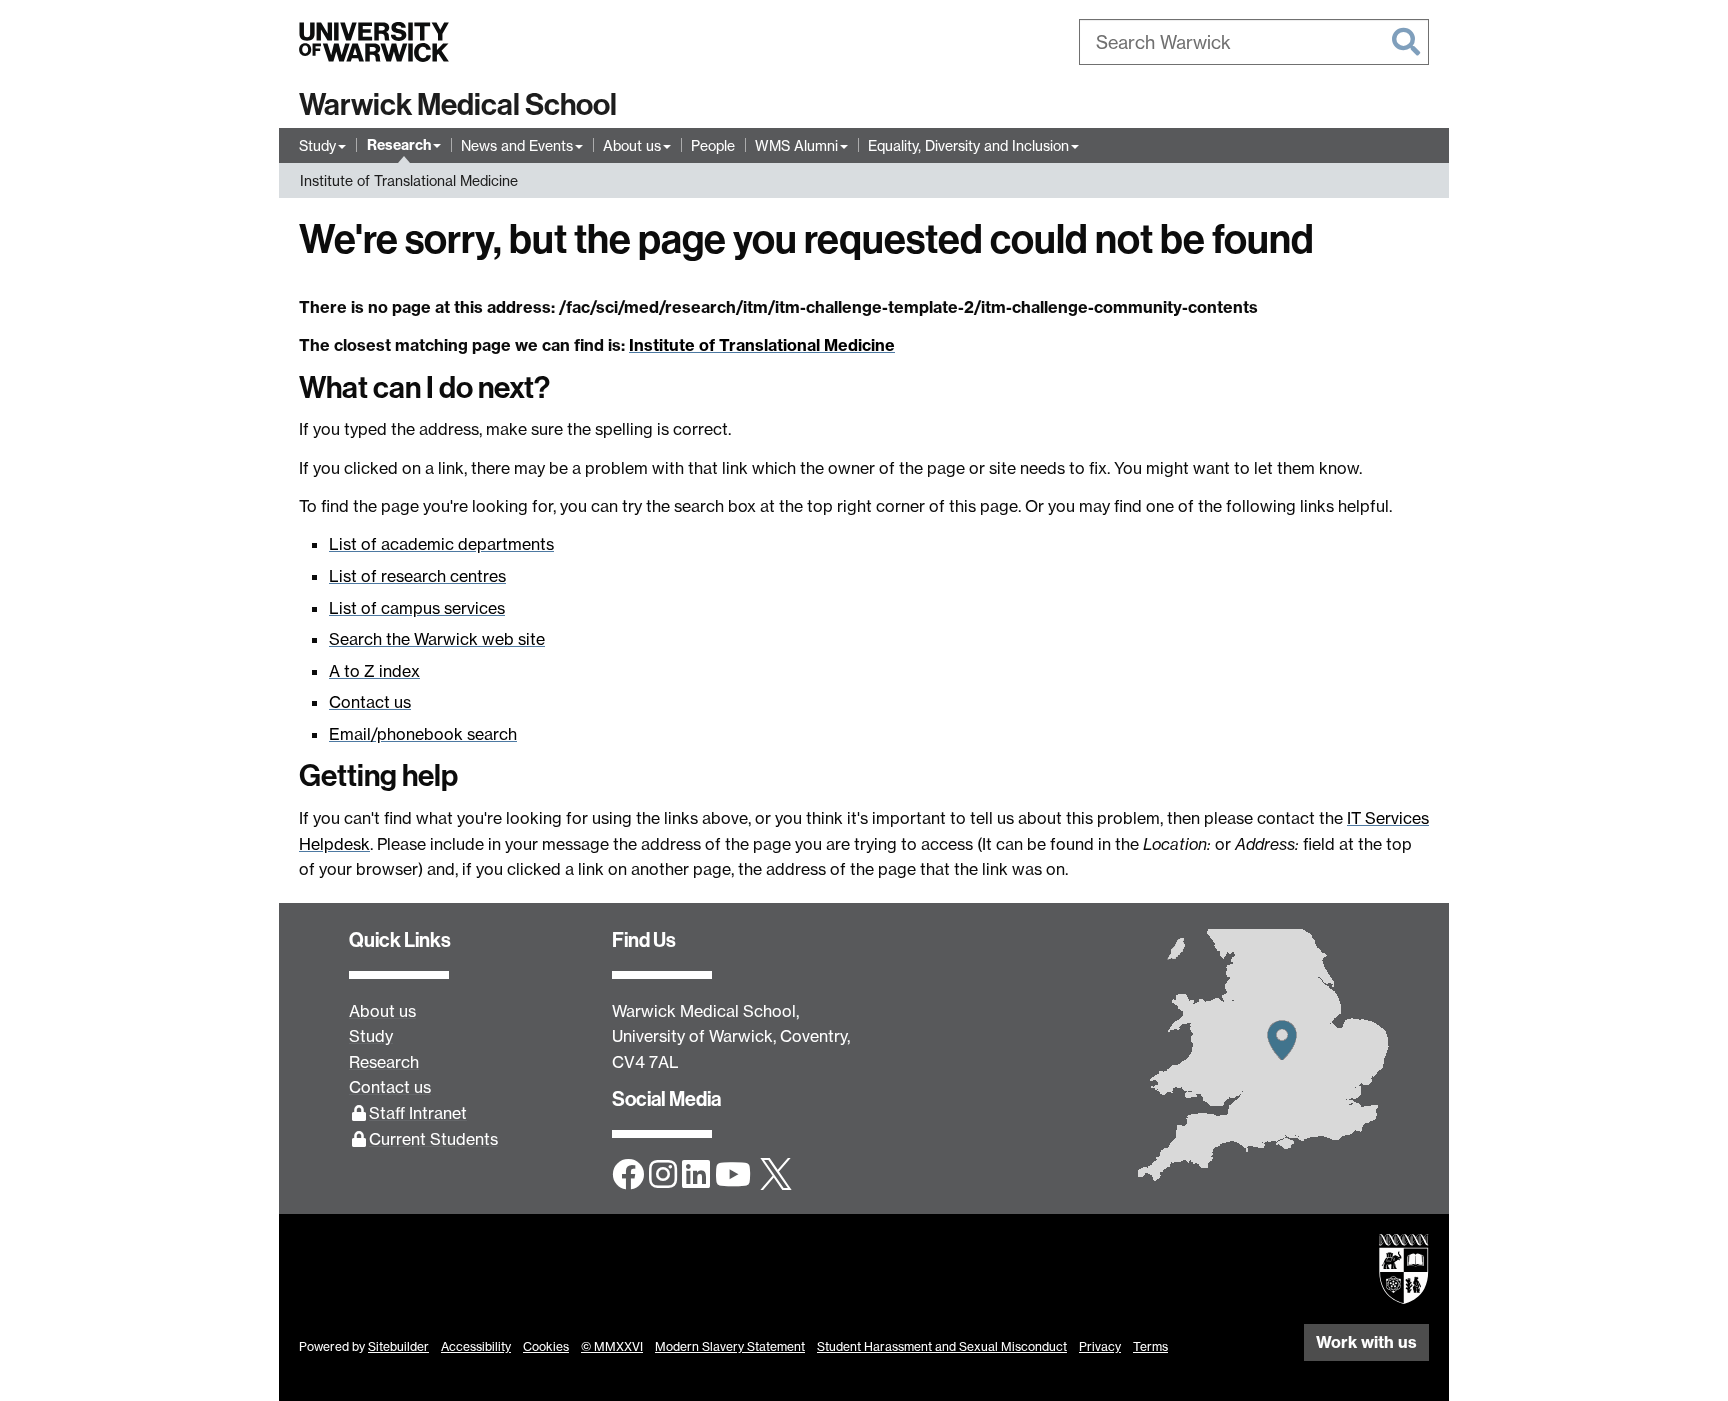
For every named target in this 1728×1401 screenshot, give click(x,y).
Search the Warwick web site (437, 639)
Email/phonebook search (423, 734)
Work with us (1366, 1342)
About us (632, 145)
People (713, 145)
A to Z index (374, 671)
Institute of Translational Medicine (409, 180)
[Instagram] (663, 1176)
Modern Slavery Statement (730, 1346)
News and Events (517, 145)
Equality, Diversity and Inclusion (968, 145)
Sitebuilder (398, 1346)
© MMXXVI (612, 1346)
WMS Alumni (796, 145)
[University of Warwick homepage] (374, 42)
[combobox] (1254, 42)
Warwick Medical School (458, 105)
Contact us (370, 702)
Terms (1150, 1346)
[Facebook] (628, 1176)
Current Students (433, 1139)
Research (399, 145)
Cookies (546, 1346)
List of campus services (417, 608)
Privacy (1100, 1346)
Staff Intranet (418, 1113)
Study (317, 145)
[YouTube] (733, 1176)
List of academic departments (441, 544)
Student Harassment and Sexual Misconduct (942, 1346)
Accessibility (476, 1346)
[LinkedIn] (696, 1176)
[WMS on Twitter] (776, 1176)
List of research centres (417, 576)
